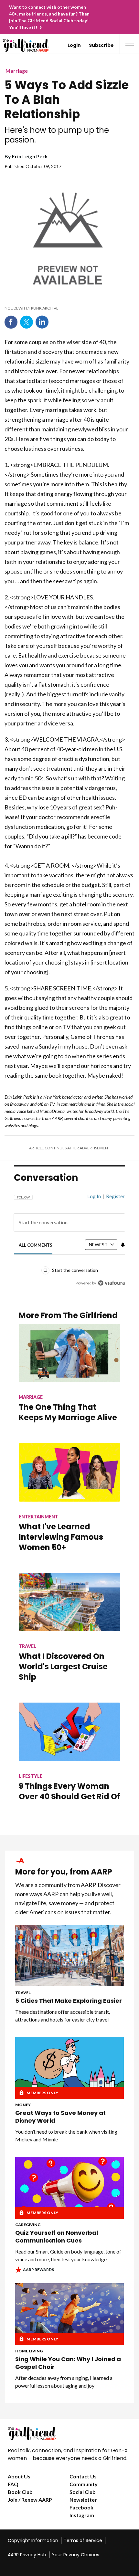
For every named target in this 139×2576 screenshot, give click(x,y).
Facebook (11, 322)
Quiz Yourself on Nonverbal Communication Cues (57, 2237)
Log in (94, 1196)
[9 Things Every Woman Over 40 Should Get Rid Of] (69, 1732)
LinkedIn (42, 322)
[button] (130, 44)
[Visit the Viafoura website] (111, 1283)
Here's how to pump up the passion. (57, 135)
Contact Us (83, 2476)
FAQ (13, 2484)
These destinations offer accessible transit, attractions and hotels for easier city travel (63, 2016)
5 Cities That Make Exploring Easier (69, 2001)
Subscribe (101, 45)
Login (74, 45)
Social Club (83, 2492)
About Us (19, 2476)
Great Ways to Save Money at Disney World (60, 2117)
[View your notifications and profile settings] (123, 1245)
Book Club (20, 2492)
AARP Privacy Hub (27, 2555)
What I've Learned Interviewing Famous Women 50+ (61, 1537)
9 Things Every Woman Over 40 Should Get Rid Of (69, 1791)
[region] (69, 1237)
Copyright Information (33, 2540)
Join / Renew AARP (30, 2500)
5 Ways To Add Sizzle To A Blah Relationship (67, 100)
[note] (67, 308)
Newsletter (83, 2500)
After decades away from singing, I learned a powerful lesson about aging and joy (64, 2382)
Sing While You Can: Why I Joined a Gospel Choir (68, 2363)
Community (84, 2484)
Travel (23, 1993)
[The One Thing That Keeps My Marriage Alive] (69, 1353)
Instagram (82, 2515)
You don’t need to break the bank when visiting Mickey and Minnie (66, 2135)
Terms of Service (83, 2540)
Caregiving (28, 2225)
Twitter (27, 322)
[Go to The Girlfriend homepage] (17, 45)
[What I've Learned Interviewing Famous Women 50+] (69, 1472)
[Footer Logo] (69, 2433)
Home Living (29, 2351)
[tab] (36, 1245)
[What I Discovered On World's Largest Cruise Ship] (69, 1602)
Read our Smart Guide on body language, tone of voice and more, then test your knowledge (68, 2255)
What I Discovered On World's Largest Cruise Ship (63, 1667)
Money (23, 2105)
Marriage (17, 71)
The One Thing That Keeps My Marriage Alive (68, 1412)
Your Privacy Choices (75, 2555)
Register (115, 1196)
